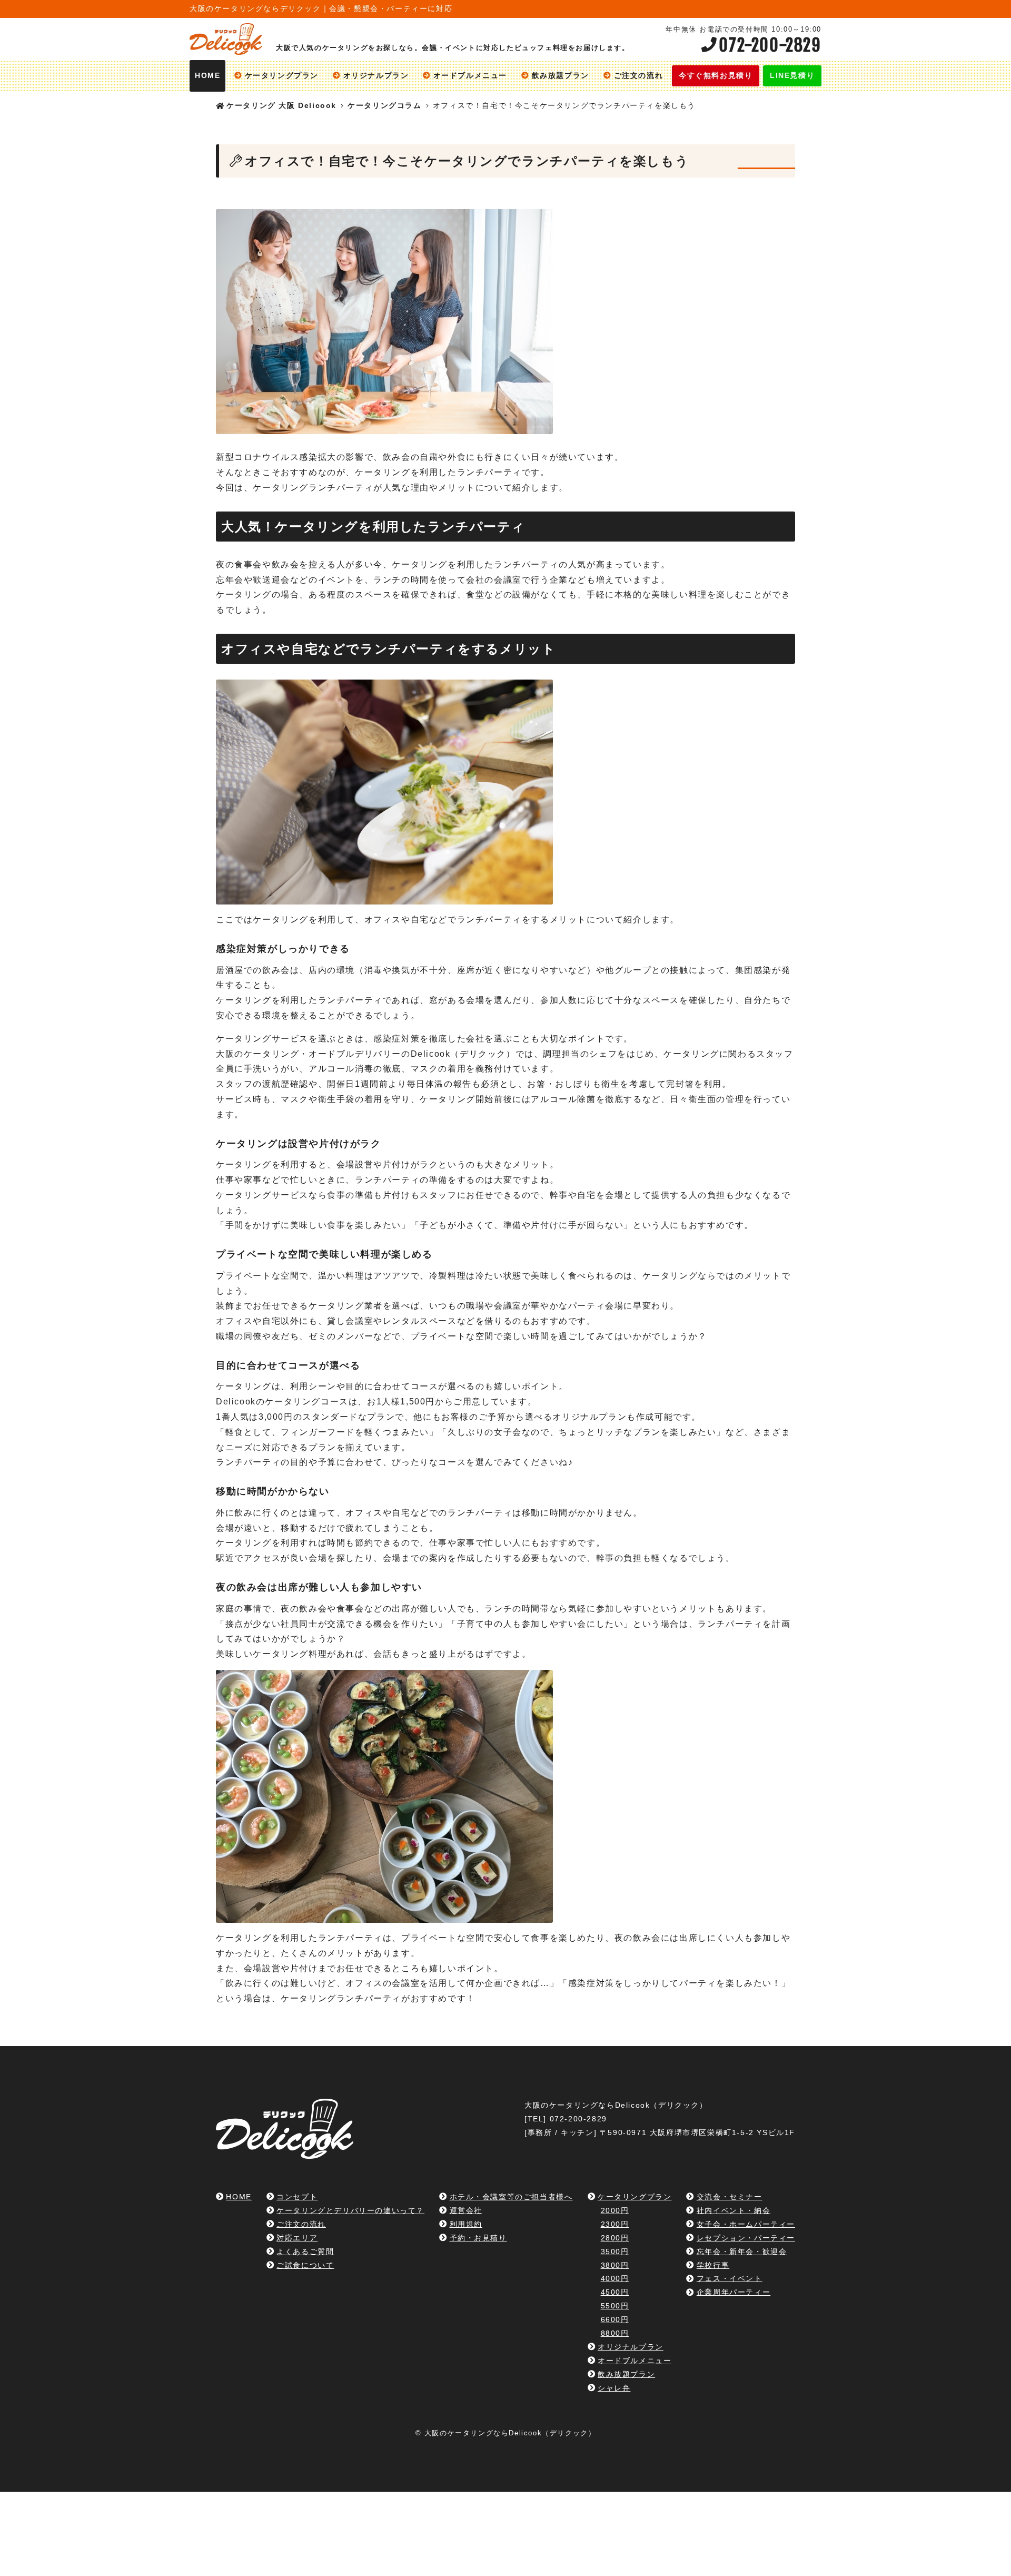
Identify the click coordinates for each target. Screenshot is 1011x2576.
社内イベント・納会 (734, 2210)
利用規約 (466, 2224)
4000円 (615, 2278)
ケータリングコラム (384, 106)
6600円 (615, 2319)
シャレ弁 (614, 2388)
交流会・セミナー (729, 2197)
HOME (207, 76)
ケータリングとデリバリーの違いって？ (350, 2210)
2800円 (615, 2238)
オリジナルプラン (376, 76)
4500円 (615, 2292)
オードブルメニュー (470, 76)
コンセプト (297, 2197)
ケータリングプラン (282, 76)
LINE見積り (792, 76)
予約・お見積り (478, 2238)
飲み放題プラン (561, 76)
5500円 (615, 2306)
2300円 (615, 2224)
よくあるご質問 (305, 2251)
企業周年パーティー (734, 2292)
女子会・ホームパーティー (746, 2224)
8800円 (615, 2333)
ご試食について (305, 2265)
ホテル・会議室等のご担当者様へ (511, 2197)
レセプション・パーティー (746, 2238)
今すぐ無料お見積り (716, 76)
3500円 (615, 2251)
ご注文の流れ (638, 76)
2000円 (615, 2210)
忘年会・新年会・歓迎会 (742, 2251)
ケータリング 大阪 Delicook (281, 106)
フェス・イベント (729, 2278)
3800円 (615, 2265)
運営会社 (466, 2210)
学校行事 (713, 2265)
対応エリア (297, 2238)
